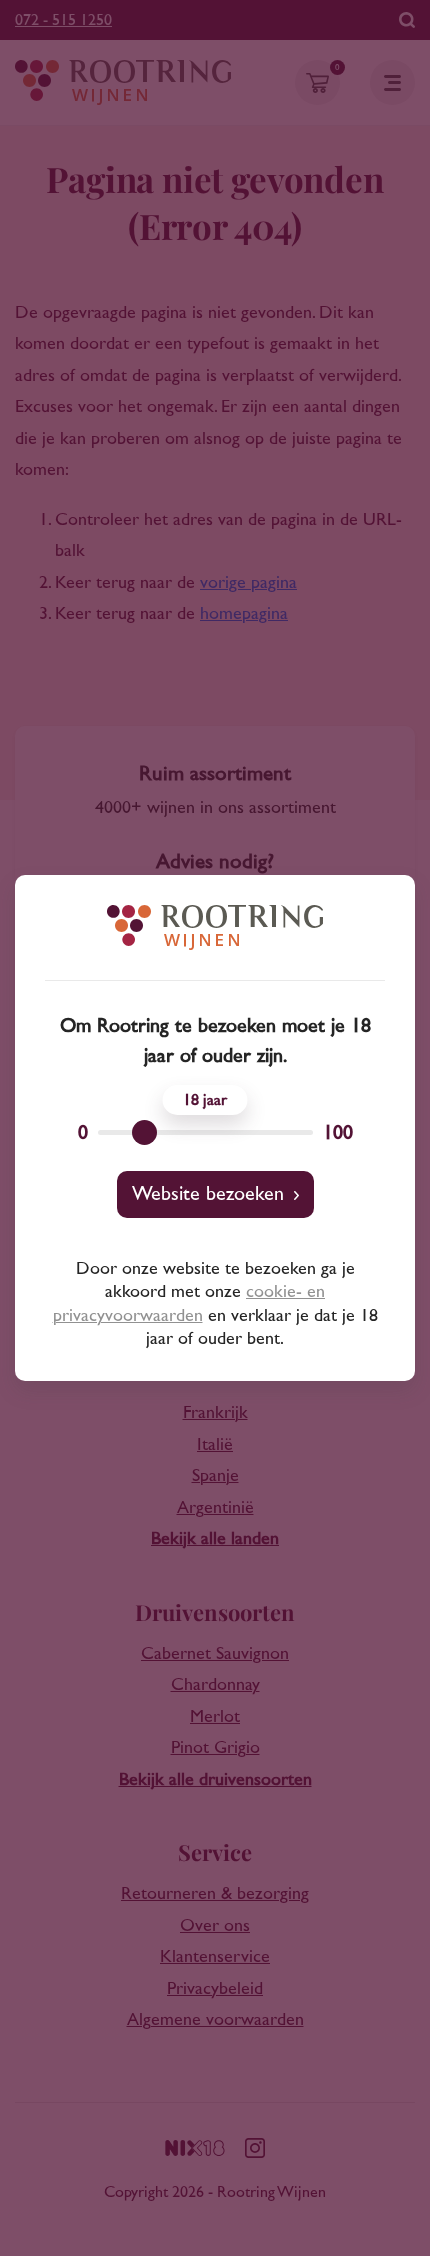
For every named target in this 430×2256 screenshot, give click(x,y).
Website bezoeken (208, 1194)
